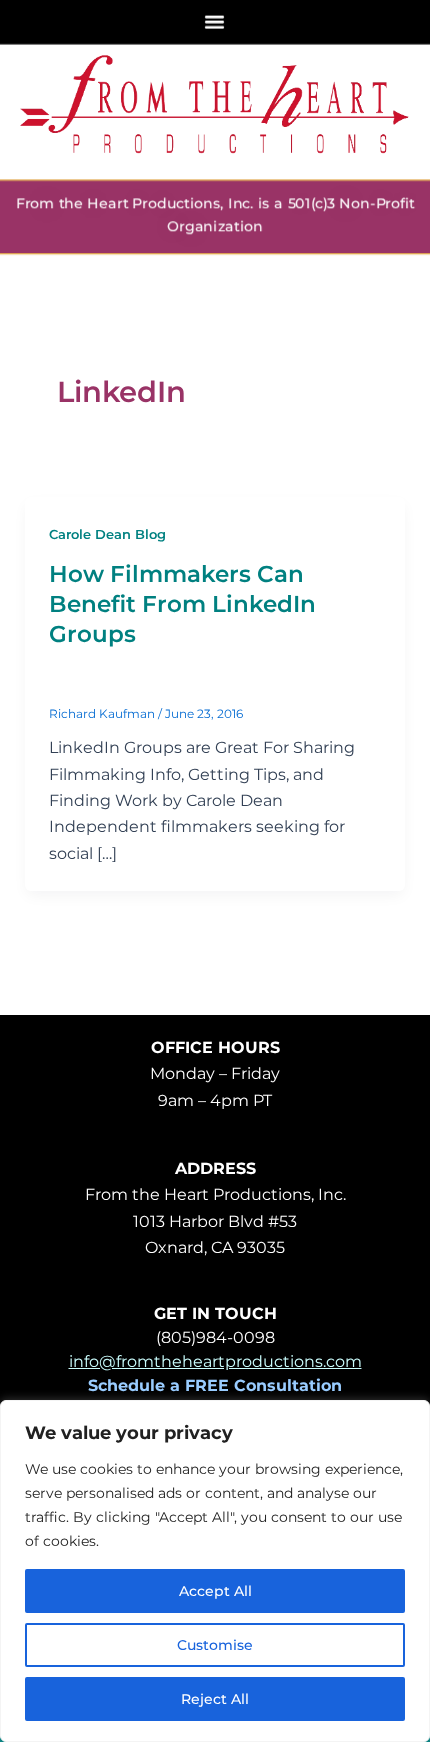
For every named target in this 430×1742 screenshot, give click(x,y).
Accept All (215, 1591)
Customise (215, 1645)
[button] (215, 21)
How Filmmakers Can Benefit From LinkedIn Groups (182, 604)
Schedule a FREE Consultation (215, 1385)
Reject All (215, 1699)
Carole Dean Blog (107, 534)
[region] (215, 1571)
